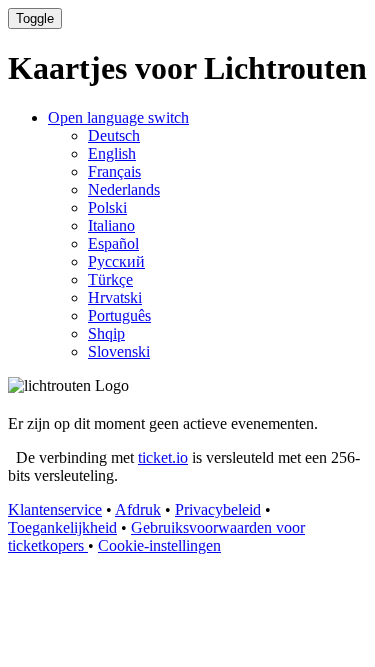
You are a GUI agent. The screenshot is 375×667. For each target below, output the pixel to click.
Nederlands (124, 189)
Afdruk (138, 509)
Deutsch (114, 135)
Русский (116, 261)
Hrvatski (115, 297)
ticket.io (163, 457)
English (112, 153)
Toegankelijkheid (62, 527)
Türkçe (110, 279)
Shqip (106, 333)
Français (114, 171)
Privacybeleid (218, 509)
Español (113, 243)
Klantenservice (55, 509)
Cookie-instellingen (159, 545)
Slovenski (119, 351)
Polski (107, 207)
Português (119, 315)
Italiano (111, 225)
